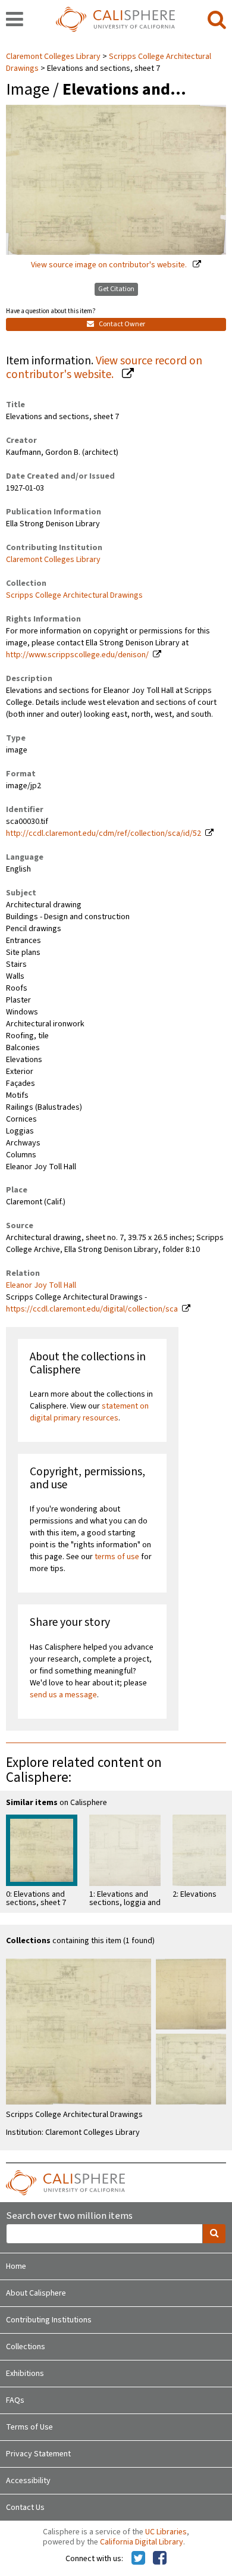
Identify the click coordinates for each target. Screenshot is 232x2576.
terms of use (117, 1557)
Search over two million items (69, 2216)
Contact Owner (121, 324)
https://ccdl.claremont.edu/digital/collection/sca (92, 1309)
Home (16, 2266)
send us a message (63, 1695)
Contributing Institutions (49, 2320)
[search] (217, 20)
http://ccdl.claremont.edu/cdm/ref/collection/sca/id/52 (104, 833)
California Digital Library (142, 2542)
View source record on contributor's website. (104, 368)
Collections (26, 2347)
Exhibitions (25, 2374)
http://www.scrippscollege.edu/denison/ (77, 655)
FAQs (15, 2400)
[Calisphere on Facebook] (160, 2559)
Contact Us (25, 2508)
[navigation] (15, 20)
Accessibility (28, 2481)
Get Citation (116, 289)
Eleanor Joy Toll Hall (41, 1285)
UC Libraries (166, 2532)
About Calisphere (36, 2293)
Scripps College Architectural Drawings (74, 595)
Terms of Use (29, 2427)
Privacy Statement (38, 2454)
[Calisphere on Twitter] (138, 2559)
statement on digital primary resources (89, 1412)
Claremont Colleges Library (54, 57)
